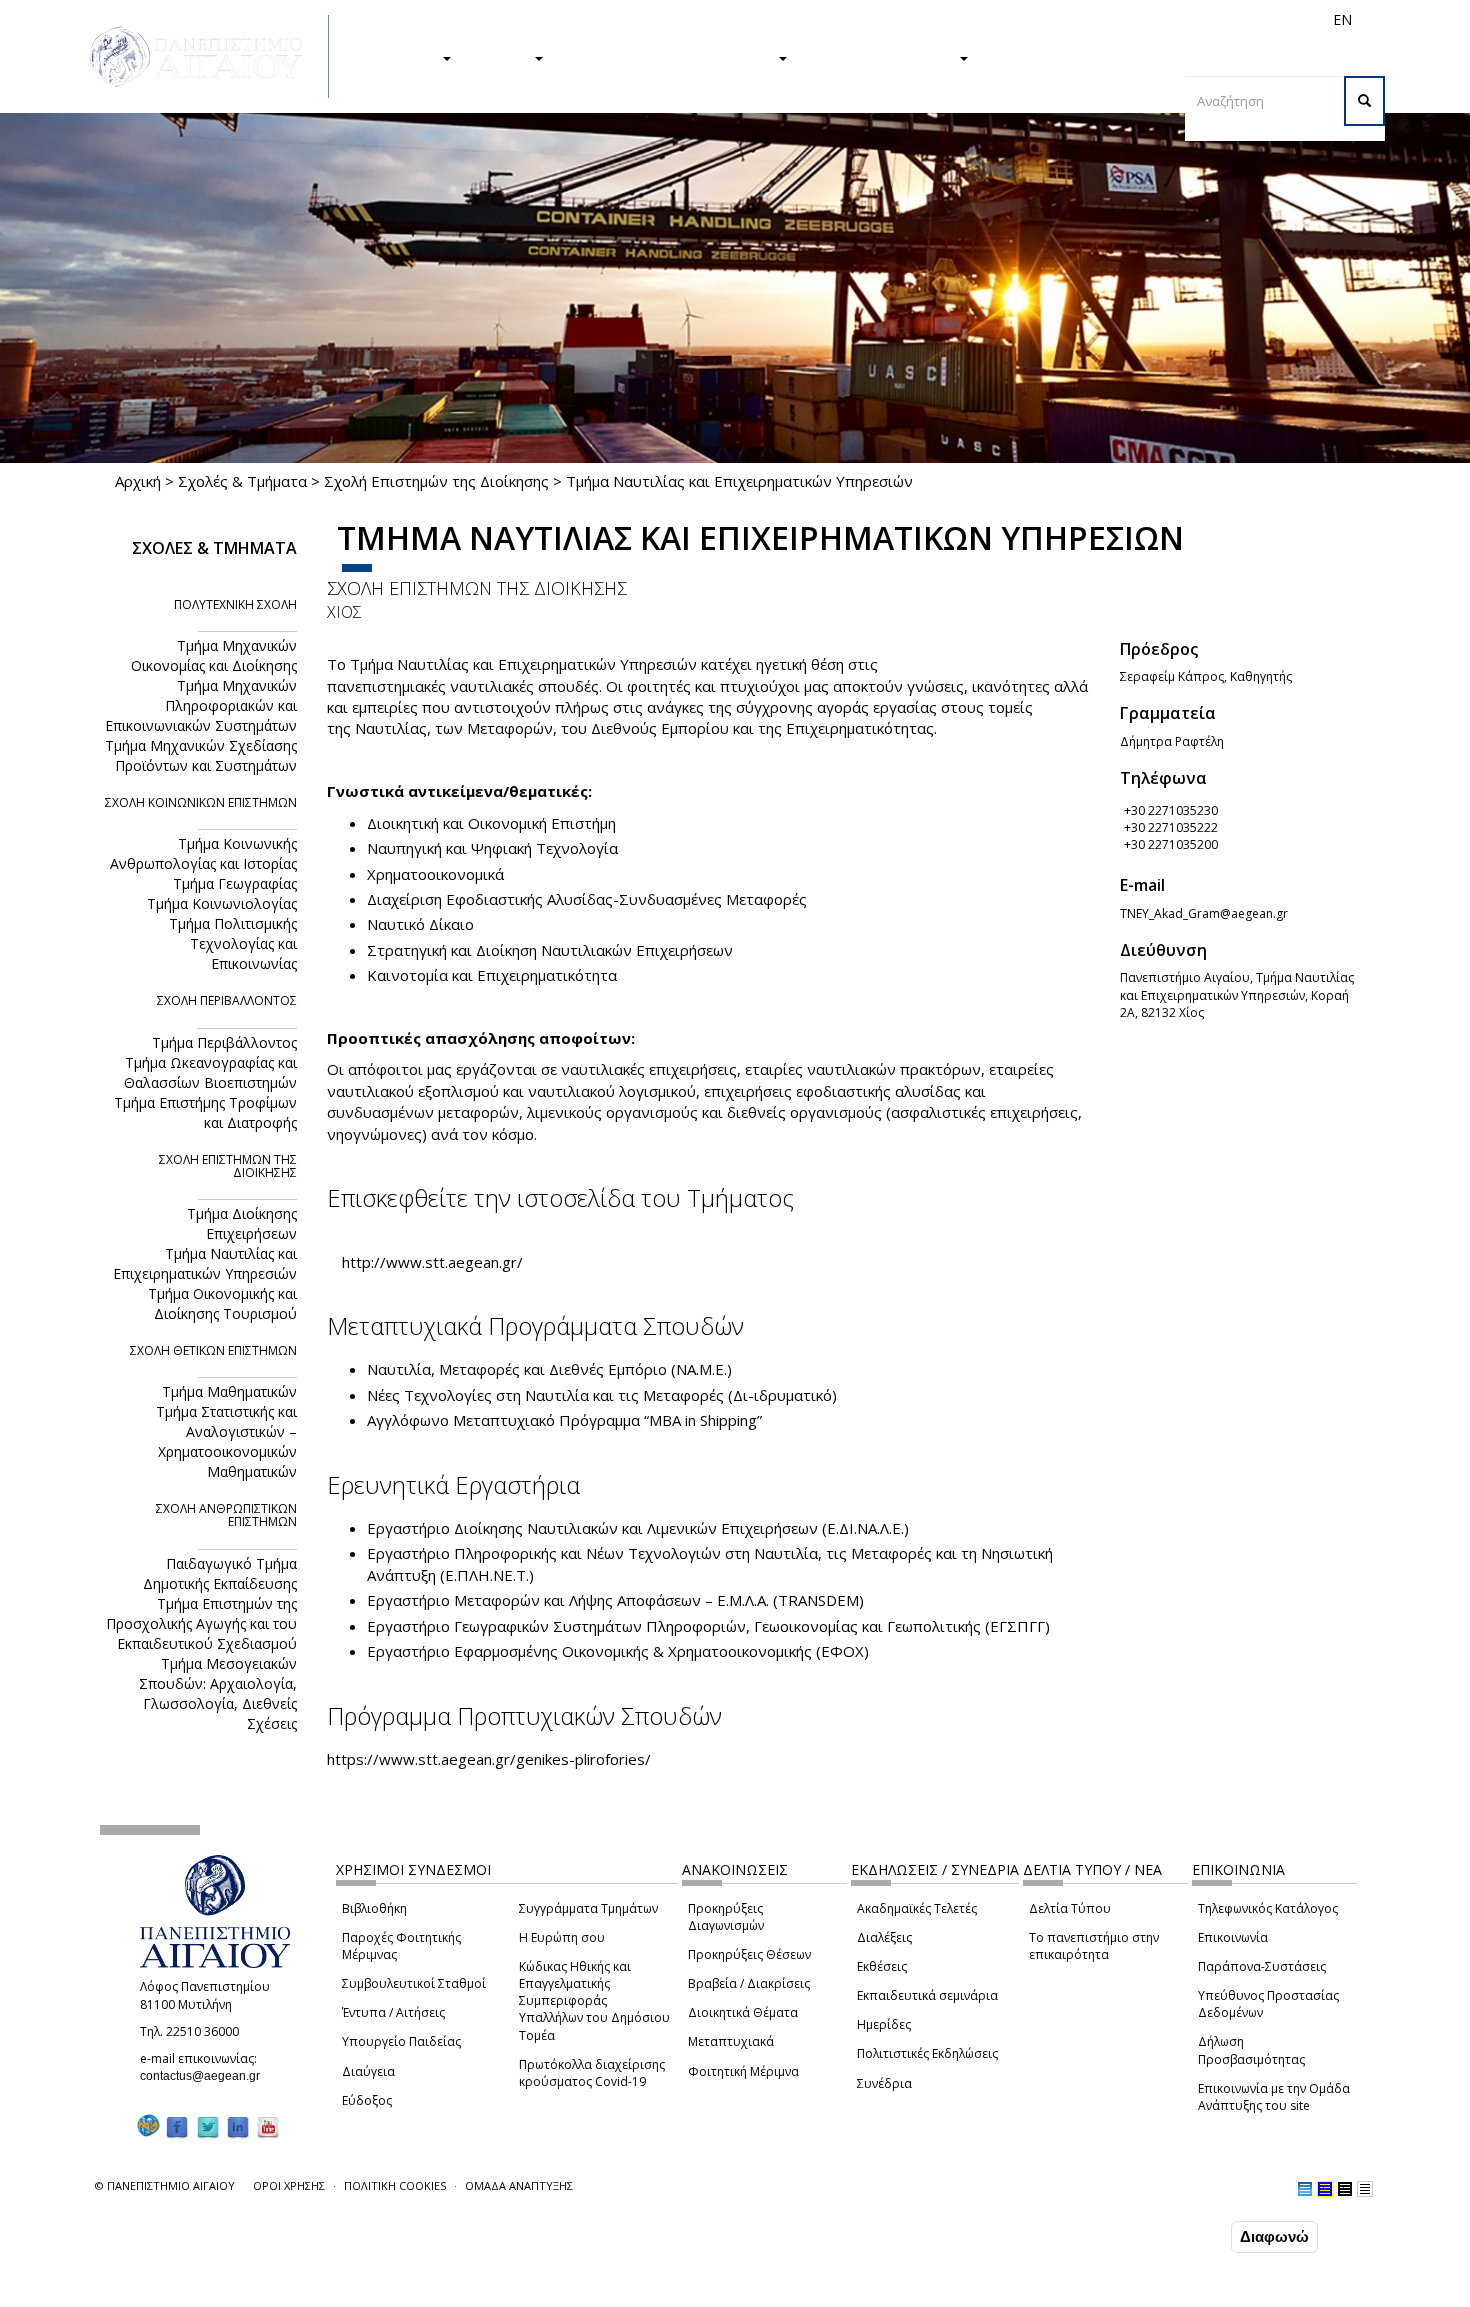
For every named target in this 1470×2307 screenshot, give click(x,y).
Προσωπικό (1129, 19)
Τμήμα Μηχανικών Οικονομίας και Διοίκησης (214, 655)
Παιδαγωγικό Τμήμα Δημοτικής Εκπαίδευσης (220, 1573)
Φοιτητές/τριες (889, 19)
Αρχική (138, 481)
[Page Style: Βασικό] (1305, 2189)
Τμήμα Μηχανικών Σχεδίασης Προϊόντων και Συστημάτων (201, 755)
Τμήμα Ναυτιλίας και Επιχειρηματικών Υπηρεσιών (205, 1263)
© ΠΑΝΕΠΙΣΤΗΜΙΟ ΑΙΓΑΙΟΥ (165, 2185)
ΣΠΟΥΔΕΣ (403, 57)
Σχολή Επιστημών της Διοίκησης (436, 481)
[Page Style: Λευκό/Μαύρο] (1345, 2189)
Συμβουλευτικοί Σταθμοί (414, 1983)
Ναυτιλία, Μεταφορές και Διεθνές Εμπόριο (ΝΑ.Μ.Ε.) (549, 1369)
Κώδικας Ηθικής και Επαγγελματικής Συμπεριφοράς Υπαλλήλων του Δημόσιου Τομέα (594, 2001)
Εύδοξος (367, 2100)
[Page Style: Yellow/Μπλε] (1325, 2189)
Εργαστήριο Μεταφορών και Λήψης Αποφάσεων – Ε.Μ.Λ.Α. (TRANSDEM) (615, 1600)
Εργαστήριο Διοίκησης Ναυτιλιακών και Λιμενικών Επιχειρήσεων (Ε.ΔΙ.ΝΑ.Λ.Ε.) (638, 1528)
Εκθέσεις (882, 1966)
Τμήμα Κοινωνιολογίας (222, 903)
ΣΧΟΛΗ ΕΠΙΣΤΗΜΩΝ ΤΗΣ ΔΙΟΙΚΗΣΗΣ (477, 588)
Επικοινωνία (1233, 1937)
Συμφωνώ (1184, 2236)
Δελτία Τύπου (1070, 1908)
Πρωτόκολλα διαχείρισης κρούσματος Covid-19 (592, 2073)
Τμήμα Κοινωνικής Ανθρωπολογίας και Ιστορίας (203, 853)
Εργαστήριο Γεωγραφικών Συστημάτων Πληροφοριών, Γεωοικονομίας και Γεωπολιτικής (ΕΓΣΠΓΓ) (708, 1626)
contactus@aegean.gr (206, 2076)
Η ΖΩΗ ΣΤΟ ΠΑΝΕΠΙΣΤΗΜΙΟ (670, 57)
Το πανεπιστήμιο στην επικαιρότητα (1094, 1946)
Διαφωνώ (1274, 2236)
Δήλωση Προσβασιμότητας (1251, 2050)
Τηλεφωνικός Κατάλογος (1268, 1908)
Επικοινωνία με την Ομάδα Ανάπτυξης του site (1274, 2097)
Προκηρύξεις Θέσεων (749, 1954)
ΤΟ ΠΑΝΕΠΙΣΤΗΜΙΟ (883, 57)
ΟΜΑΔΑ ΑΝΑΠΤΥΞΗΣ (519, 2185)
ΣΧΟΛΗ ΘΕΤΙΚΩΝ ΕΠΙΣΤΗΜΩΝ (213, 1350)
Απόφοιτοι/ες (987, 19)
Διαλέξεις (884, 1937)
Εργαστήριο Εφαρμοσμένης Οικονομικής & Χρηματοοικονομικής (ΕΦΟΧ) (618, 1651)
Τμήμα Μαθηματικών (229, 1391)
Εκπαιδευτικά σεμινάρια (927, 1995)
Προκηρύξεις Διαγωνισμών (726, 1917)
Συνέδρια (884, 2083)
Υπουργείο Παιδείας (401, 2041)
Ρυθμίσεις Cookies (218, 2290)
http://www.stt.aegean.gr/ (432, 1262)
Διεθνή (1061, 19)
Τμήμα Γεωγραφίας (235, 883)
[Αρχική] (207, 56)
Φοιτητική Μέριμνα (743, 2071)
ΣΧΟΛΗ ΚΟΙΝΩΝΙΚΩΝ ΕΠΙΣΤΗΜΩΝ (201, 802)
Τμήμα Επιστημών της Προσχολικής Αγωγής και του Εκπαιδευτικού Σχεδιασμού (201, 1623)
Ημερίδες (884, 2024)
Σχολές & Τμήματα (242, 481)
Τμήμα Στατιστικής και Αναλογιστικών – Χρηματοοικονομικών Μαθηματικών (226, 1441)
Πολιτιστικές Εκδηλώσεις (927, 2053)
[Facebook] (177, 2126)
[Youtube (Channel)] (268, 2126)
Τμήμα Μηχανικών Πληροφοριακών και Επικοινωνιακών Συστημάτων (201, 705)
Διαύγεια (368, 2071)
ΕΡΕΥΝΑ (502, 57)
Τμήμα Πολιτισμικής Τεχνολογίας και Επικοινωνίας (233, 943)
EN (1342, 19)
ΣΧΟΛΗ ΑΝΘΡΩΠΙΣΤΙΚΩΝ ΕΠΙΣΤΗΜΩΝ (226, 1515)
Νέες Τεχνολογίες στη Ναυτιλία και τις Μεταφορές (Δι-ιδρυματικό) (602, 1395)
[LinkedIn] (238, 2126)
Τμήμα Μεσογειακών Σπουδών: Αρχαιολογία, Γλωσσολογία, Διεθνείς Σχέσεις (218, 1693)
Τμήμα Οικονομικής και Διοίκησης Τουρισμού (222, 1303)
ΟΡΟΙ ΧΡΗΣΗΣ (289, 2185)
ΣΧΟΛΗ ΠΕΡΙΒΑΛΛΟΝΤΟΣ (227, 1000)
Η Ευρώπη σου (562, 1937)
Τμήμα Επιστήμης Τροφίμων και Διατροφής (205, 1112)
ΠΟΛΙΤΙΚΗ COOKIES (395, 2185)
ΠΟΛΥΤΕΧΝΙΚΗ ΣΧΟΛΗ (235, 604)
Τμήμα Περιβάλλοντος (224, 1042)
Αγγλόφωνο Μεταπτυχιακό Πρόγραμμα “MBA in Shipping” (564, 1420)
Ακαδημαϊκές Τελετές (917, 1908)
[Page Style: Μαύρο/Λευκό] (1365, 2189)
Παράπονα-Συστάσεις (1262, 1966)
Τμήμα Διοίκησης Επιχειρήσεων (242, 1223)
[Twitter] (208, 2126)
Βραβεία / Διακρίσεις (749, 1983)
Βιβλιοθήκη (374, 1908)
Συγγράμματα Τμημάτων (588, 1908)
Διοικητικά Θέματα (743, 2012)
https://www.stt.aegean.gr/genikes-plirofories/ (489, 1759)
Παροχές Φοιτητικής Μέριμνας (401, 1946)
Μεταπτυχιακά (731, 2041)
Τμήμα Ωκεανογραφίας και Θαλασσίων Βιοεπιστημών (210, 1072)
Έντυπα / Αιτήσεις (393, 2012)
